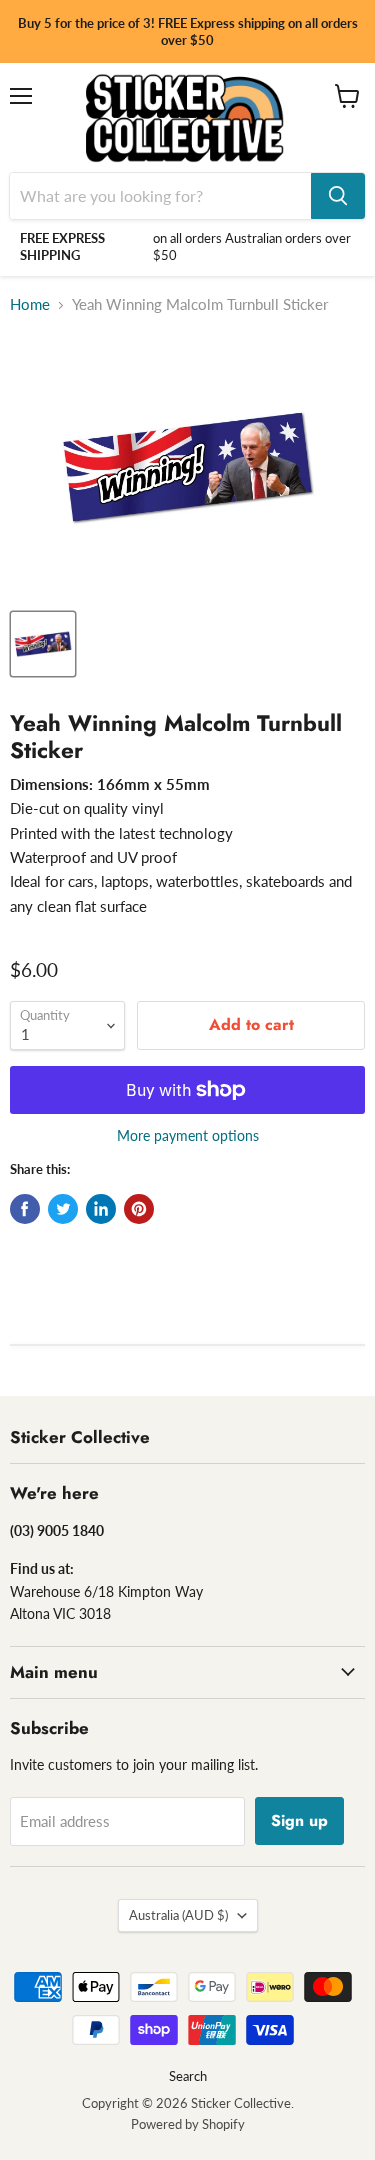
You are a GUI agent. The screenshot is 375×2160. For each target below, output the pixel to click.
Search (188, 2076)
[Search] (338, 196)
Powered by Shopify (188, 2124)
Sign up (299, 1820)
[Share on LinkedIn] (101, 1209)
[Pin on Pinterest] (139, 1209)
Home (30, 304)
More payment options (188, 1136)
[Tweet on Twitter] (63, 1209)
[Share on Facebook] (25, 1209)
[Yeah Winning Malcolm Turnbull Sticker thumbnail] (43, 644)
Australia (178, 1915)
